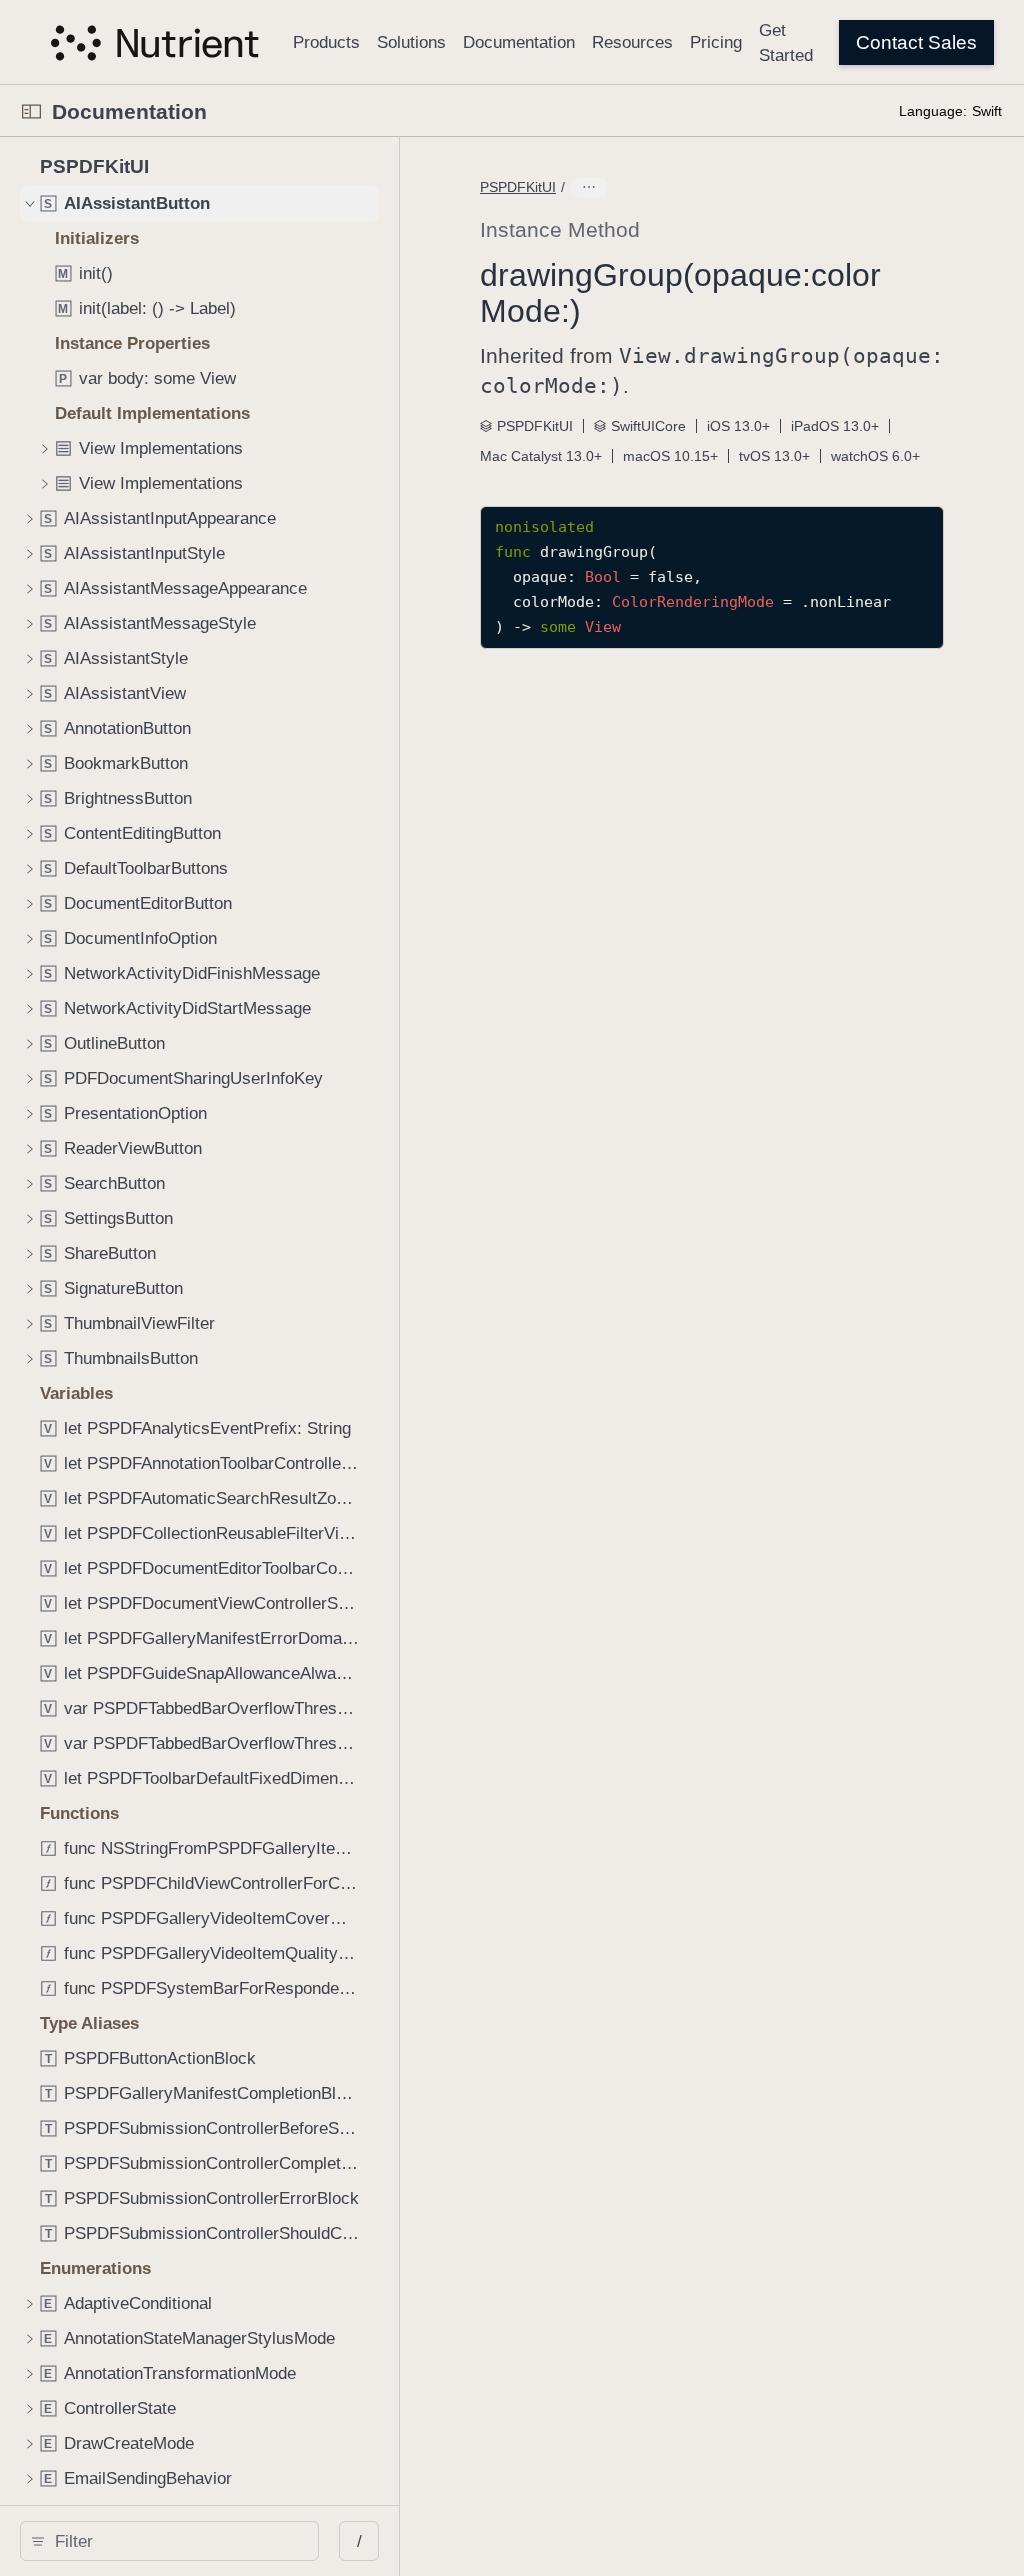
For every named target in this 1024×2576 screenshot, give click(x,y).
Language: (933, 111)
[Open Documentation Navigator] (31, 111)
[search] (169, 2541)
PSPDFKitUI (518, 187)
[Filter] (176, 2541)
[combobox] (176, 2541)
